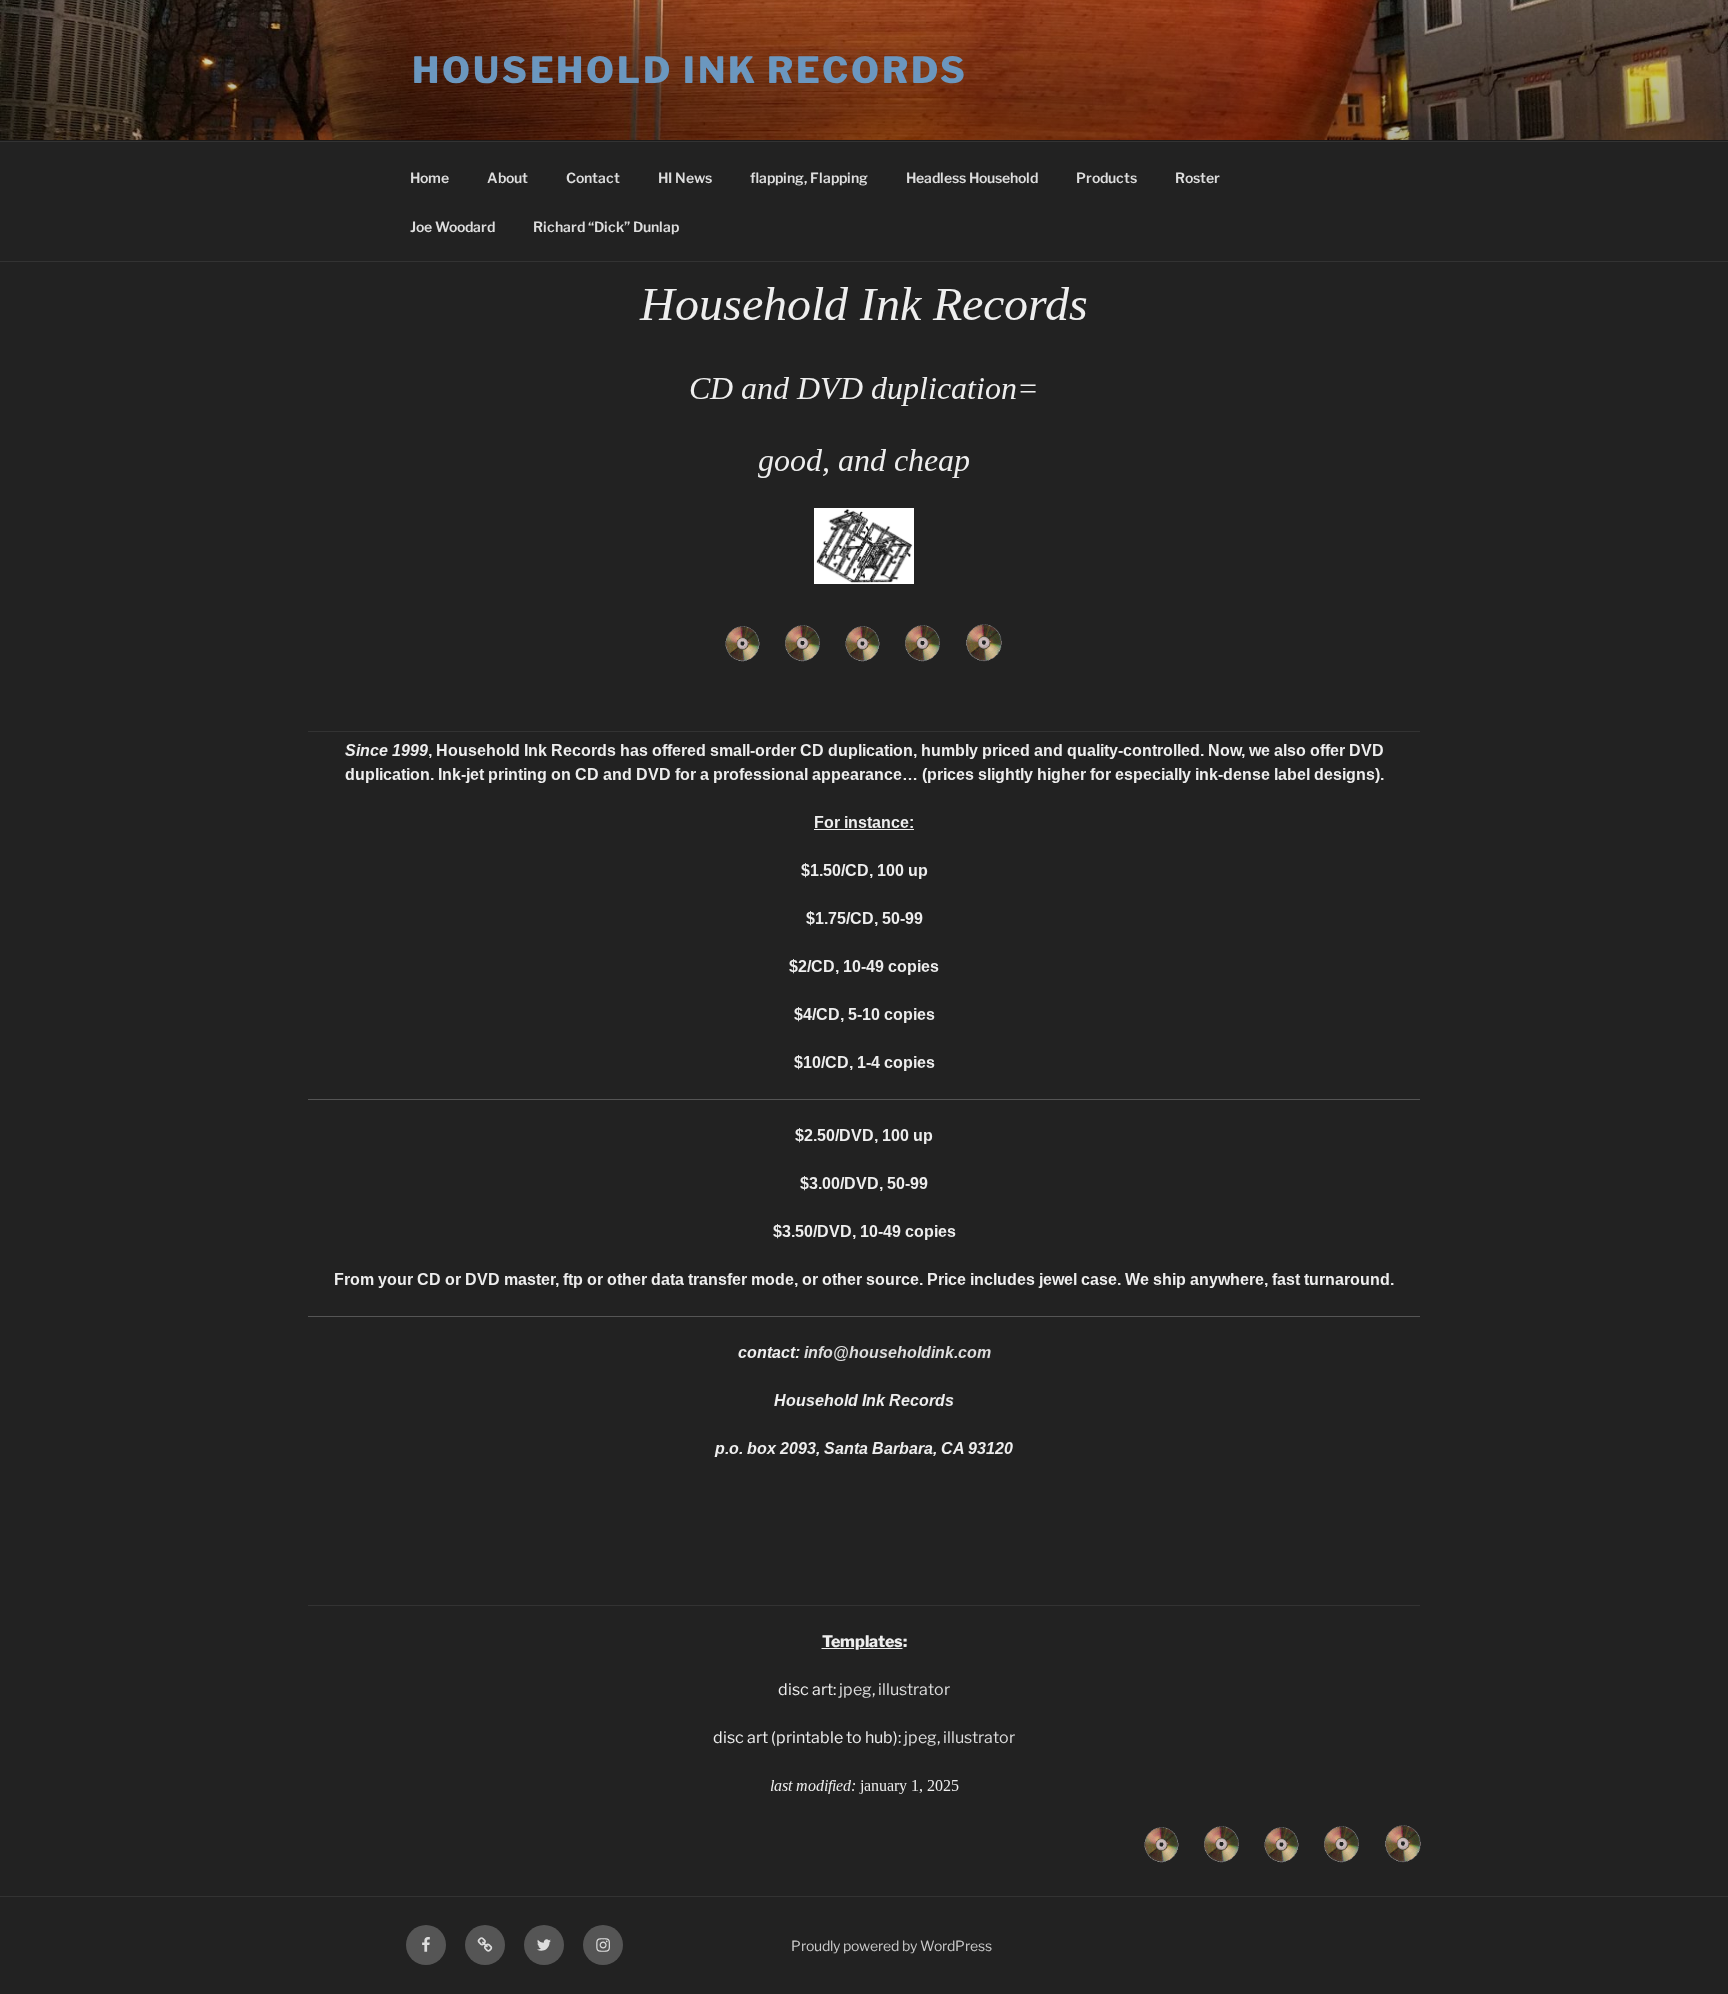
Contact (593, 177)
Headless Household (972, 177)
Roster (1197, 177)
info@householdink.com (897, 1352)
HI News (685, 177)
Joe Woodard (452, 226)
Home (429, 177)
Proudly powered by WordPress (891, 1945)
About (507, 177)
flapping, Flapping (809, 177)
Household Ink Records (689, 70)
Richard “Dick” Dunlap (606, 226)
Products (1106, 177)
